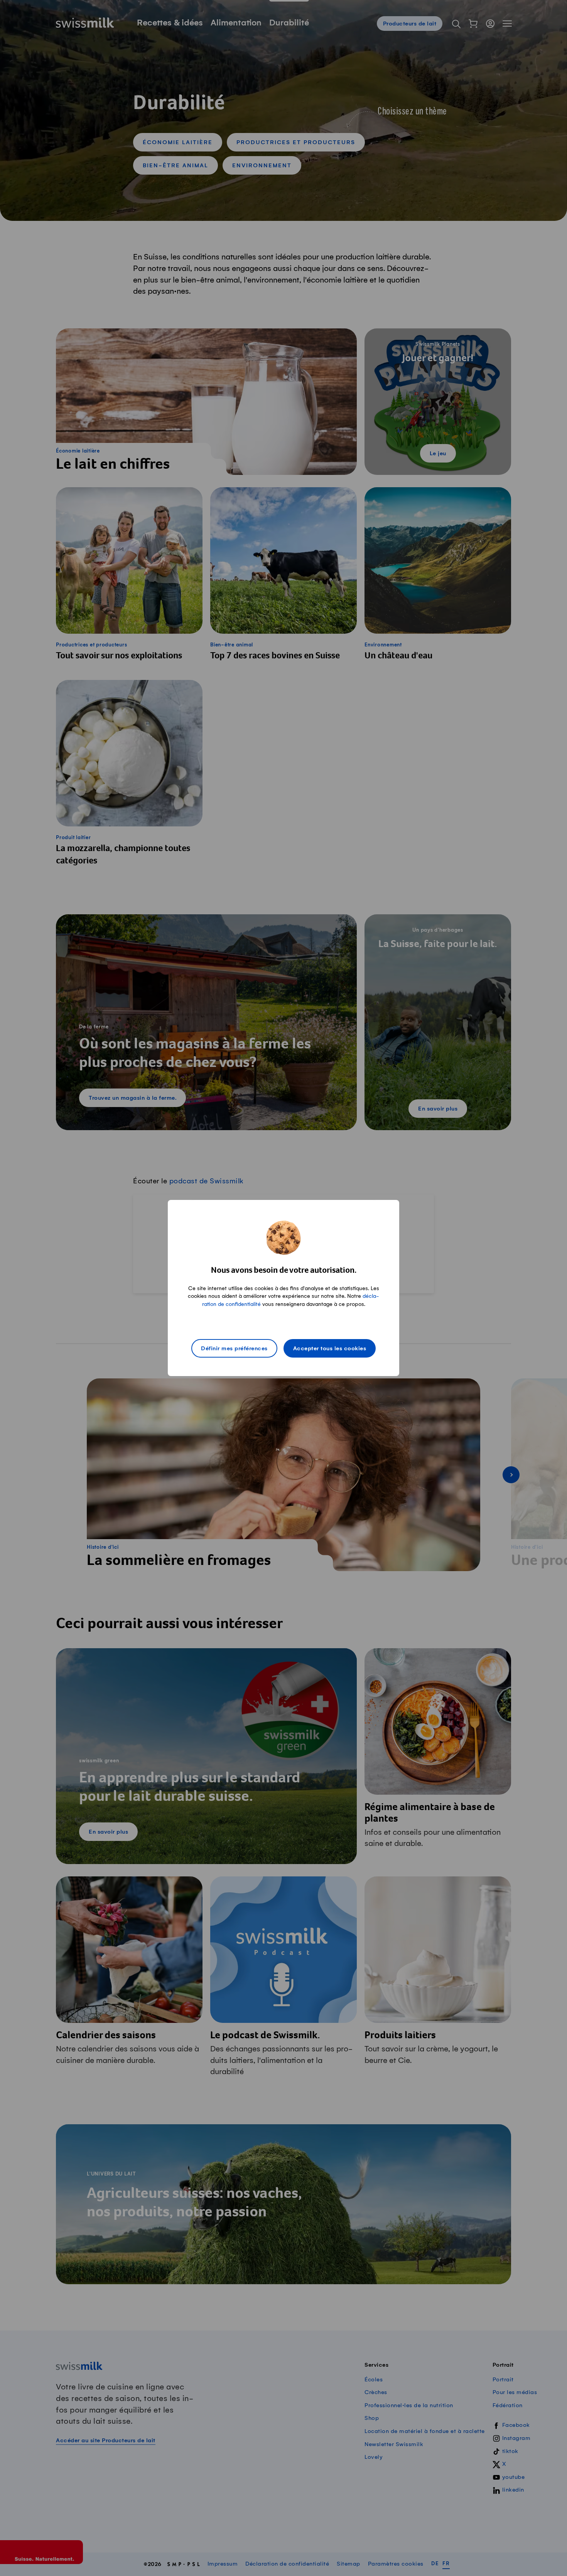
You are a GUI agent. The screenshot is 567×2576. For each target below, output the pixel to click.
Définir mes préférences (234, 1349)
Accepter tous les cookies (330, 1349)
